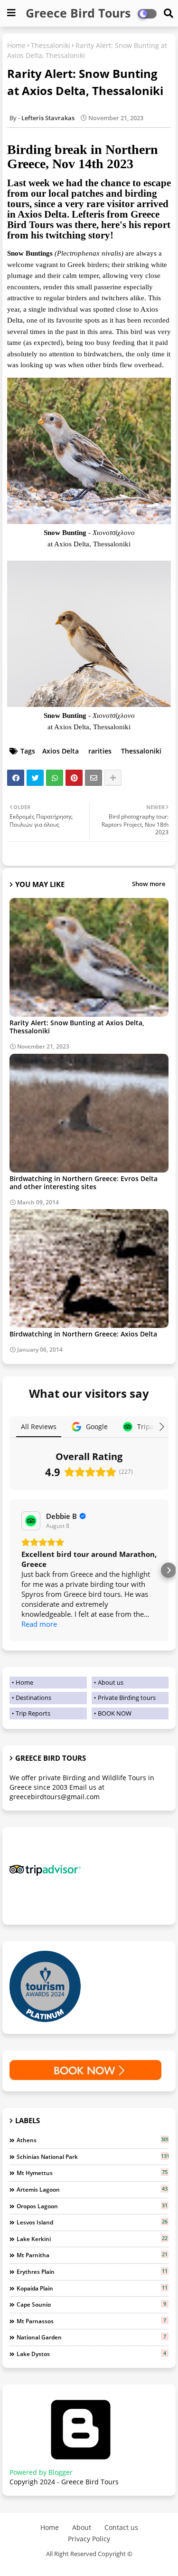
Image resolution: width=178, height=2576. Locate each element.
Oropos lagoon (92, 2206)
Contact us (121, 2527)
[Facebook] (16, 778)
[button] (9, 1570)
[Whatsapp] (55, 778)
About (82, 2527)
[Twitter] (35, 778)
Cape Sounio (91, 2304)
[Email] (94, 778)
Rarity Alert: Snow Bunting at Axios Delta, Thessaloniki (77, 1027)
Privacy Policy (89, 2539)
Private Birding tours (127, 1698)
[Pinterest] (74, 778)
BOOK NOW (115, 1713)
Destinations (33, 1698)
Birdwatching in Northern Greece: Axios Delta (83, 1334)
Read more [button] (39, 1624)
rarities (100, 751)
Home (16, 45)
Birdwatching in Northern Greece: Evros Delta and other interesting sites (84, 1183)
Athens (93, 2140)
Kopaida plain (92, 2288)
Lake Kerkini (92, 2239)
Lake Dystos (91, 2354)
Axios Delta (61, 751)
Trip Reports (33, 1713)
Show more (149, 884)
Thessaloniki (51, 45)
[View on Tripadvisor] (31, 1521)
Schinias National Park (93, 2156)
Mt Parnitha (92, 2255)
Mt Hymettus (92, 2173)
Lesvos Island (92, 2222)
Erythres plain (92, 2271)
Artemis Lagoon (92, 2189)
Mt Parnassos (91, 2321)
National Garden (91, 2337)
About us (111, 1682)
